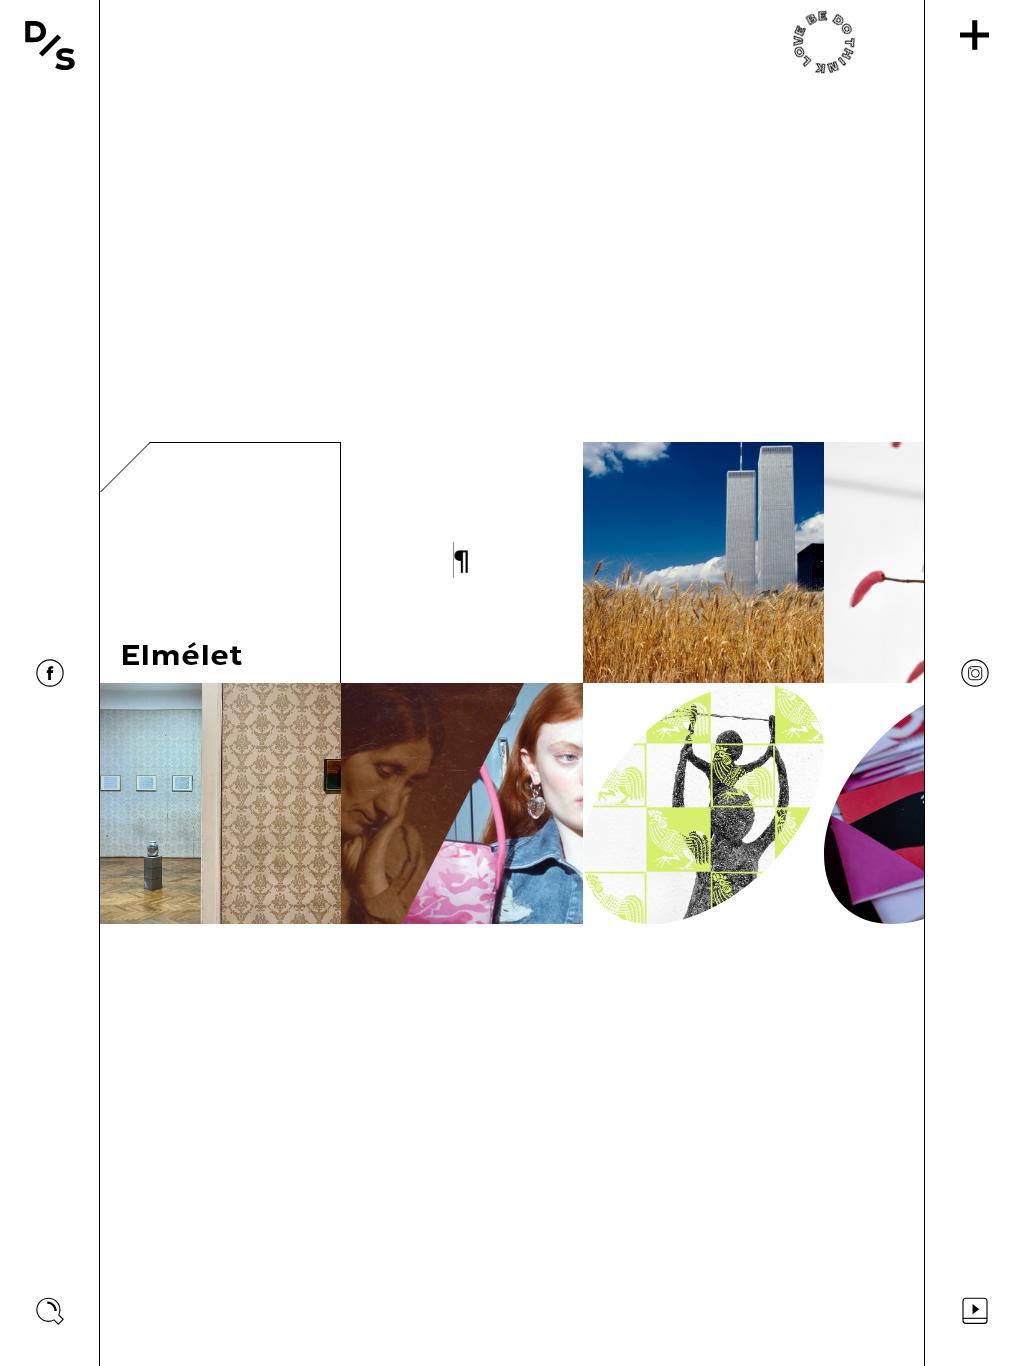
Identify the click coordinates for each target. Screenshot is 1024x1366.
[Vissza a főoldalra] (50, 45)
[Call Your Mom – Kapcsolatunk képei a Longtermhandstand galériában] (220, 803)
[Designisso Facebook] (50, 673)
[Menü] (975, 35)
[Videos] (975, 1311)
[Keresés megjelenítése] (50, 1311)
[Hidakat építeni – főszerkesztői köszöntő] (461, 562)
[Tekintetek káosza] (461, 803)
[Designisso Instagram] (975, 673)
